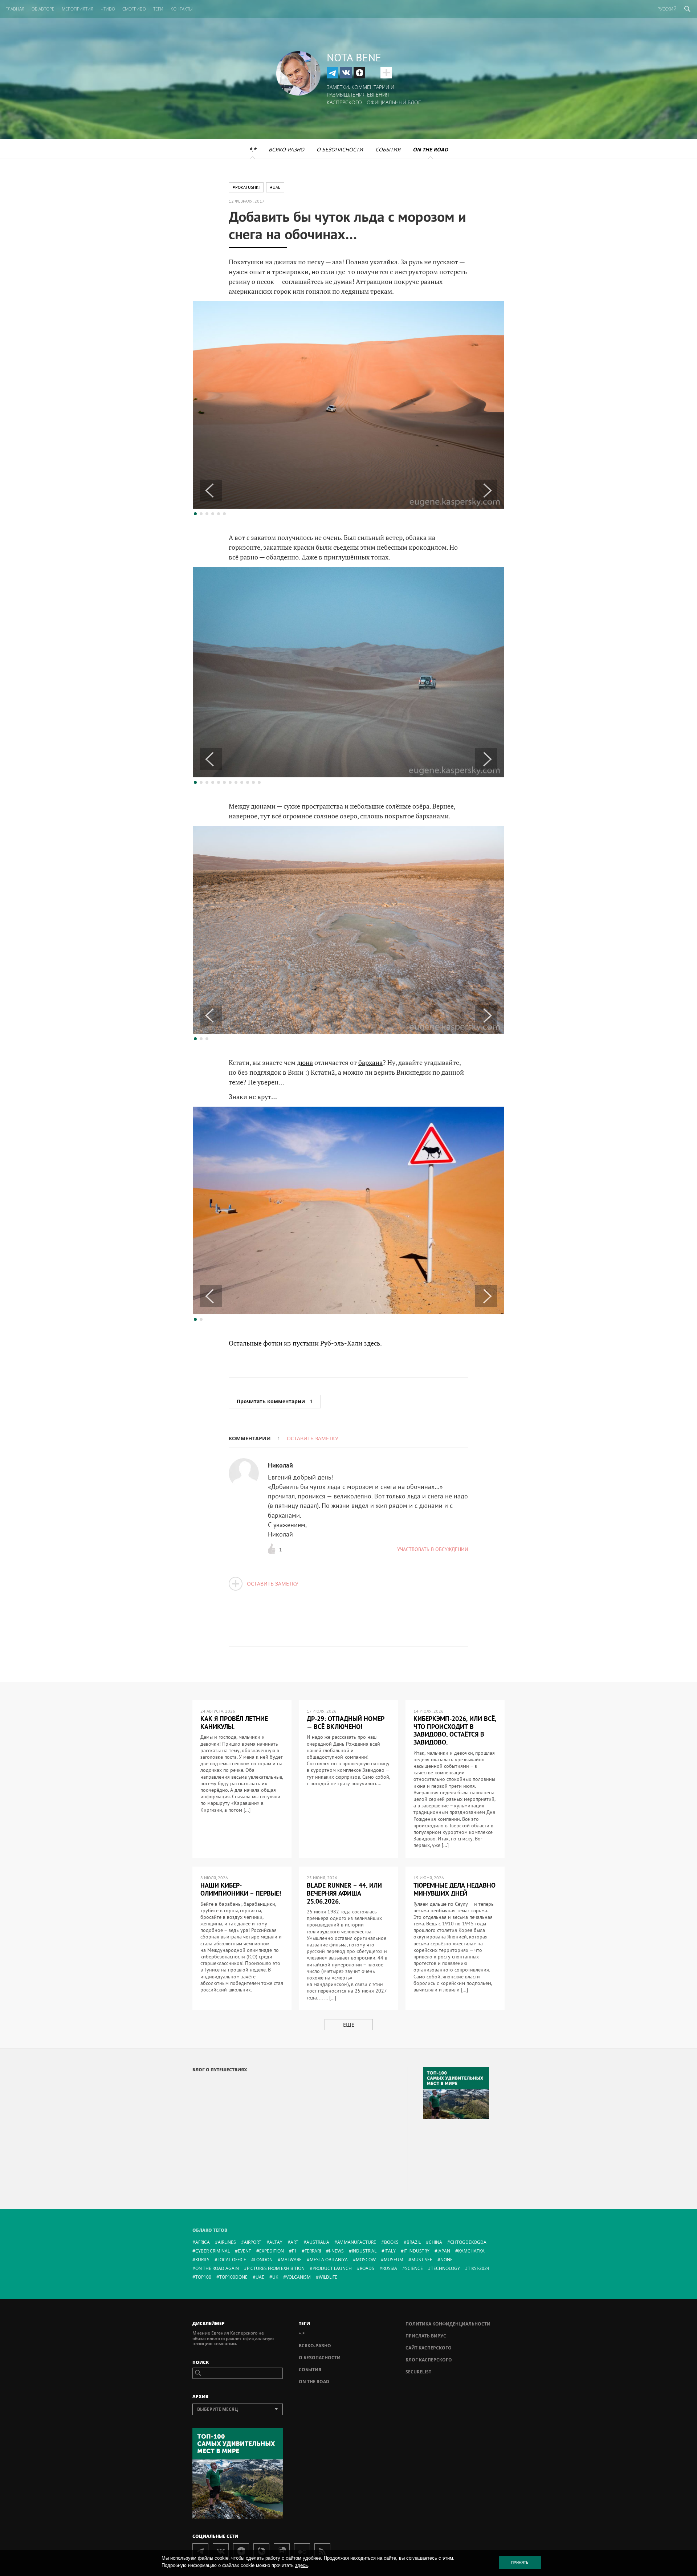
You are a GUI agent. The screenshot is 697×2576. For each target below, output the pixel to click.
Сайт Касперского (429, 2348)
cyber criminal (213, 2251)
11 (253, 782)
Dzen (359, 73)
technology (445, 2268)
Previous (211, 491)
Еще (349, 2025)
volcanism (298, 2277)
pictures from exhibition (276, 2268)
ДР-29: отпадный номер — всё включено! (346, 1723)
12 (259, 782)
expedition (272, 2251)
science (414, 2268)
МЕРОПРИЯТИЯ (78, 9)
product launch (332, 2268)
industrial (364, 2251)
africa (203, 2242)
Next (486, 491)
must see (422, 2260)
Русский (667, 9)
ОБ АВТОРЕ (43, 9)
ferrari (313, 2251)
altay (276, 2242)
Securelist (418, 2372)
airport (253, 2242)
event (244, 2251)
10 (248, 782)
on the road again (217, 2268)
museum (394, 2260)
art (294, 2242)
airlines (227, 2242)
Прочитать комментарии (275, 1401)
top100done (233, 2277)
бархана (370, 1062)
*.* (253, 149)
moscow (366, 2260)
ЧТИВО (108, 9)
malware (291, 2260)
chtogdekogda (468, 2242)
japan (444, 2251)
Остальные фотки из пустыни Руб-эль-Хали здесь (304, 1343)
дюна (305, 1062)
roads (367, 2268)
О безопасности (340, 149)
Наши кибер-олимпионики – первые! (241, 1889)
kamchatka (471, 2251)
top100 (203, 2277)
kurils (202, 2260)
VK (346, 73)
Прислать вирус (426, 2336)
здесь (301, 2565)
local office (232, 2260)
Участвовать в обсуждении (433, 1549)
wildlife (328, 2277)
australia (318, 2242)
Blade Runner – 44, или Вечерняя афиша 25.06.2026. (344, 1893)
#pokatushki (246, 187)
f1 (294, 2251)
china (435, 2242)
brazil (414, 2242)
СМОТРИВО (134, 9)
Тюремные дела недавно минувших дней (455, 1889)
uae (260, 2277)
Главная (15, 9)
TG (333, 73)
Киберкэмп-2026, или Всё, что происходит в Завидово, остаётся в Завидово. (455, 1730)
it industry (417, 2251)
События (388, 149)
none (447, 2260)
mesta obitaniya (329, 2260)
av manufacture (357, 2242)
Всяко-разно (286, 149)
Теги (158, 9)
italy (390, 2251)
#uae (275, 187)
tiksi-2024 (479, 2268)
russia (390, 2268)
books (391, 2242)
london (263, 2260)
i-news (336, 2251)
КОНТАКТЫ (182, 9)
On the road (430, 149)
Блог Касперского (429, 2360)
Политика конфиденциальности (448, 2324)
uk (275, 2277)
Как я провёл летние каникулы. (234, 1723)
